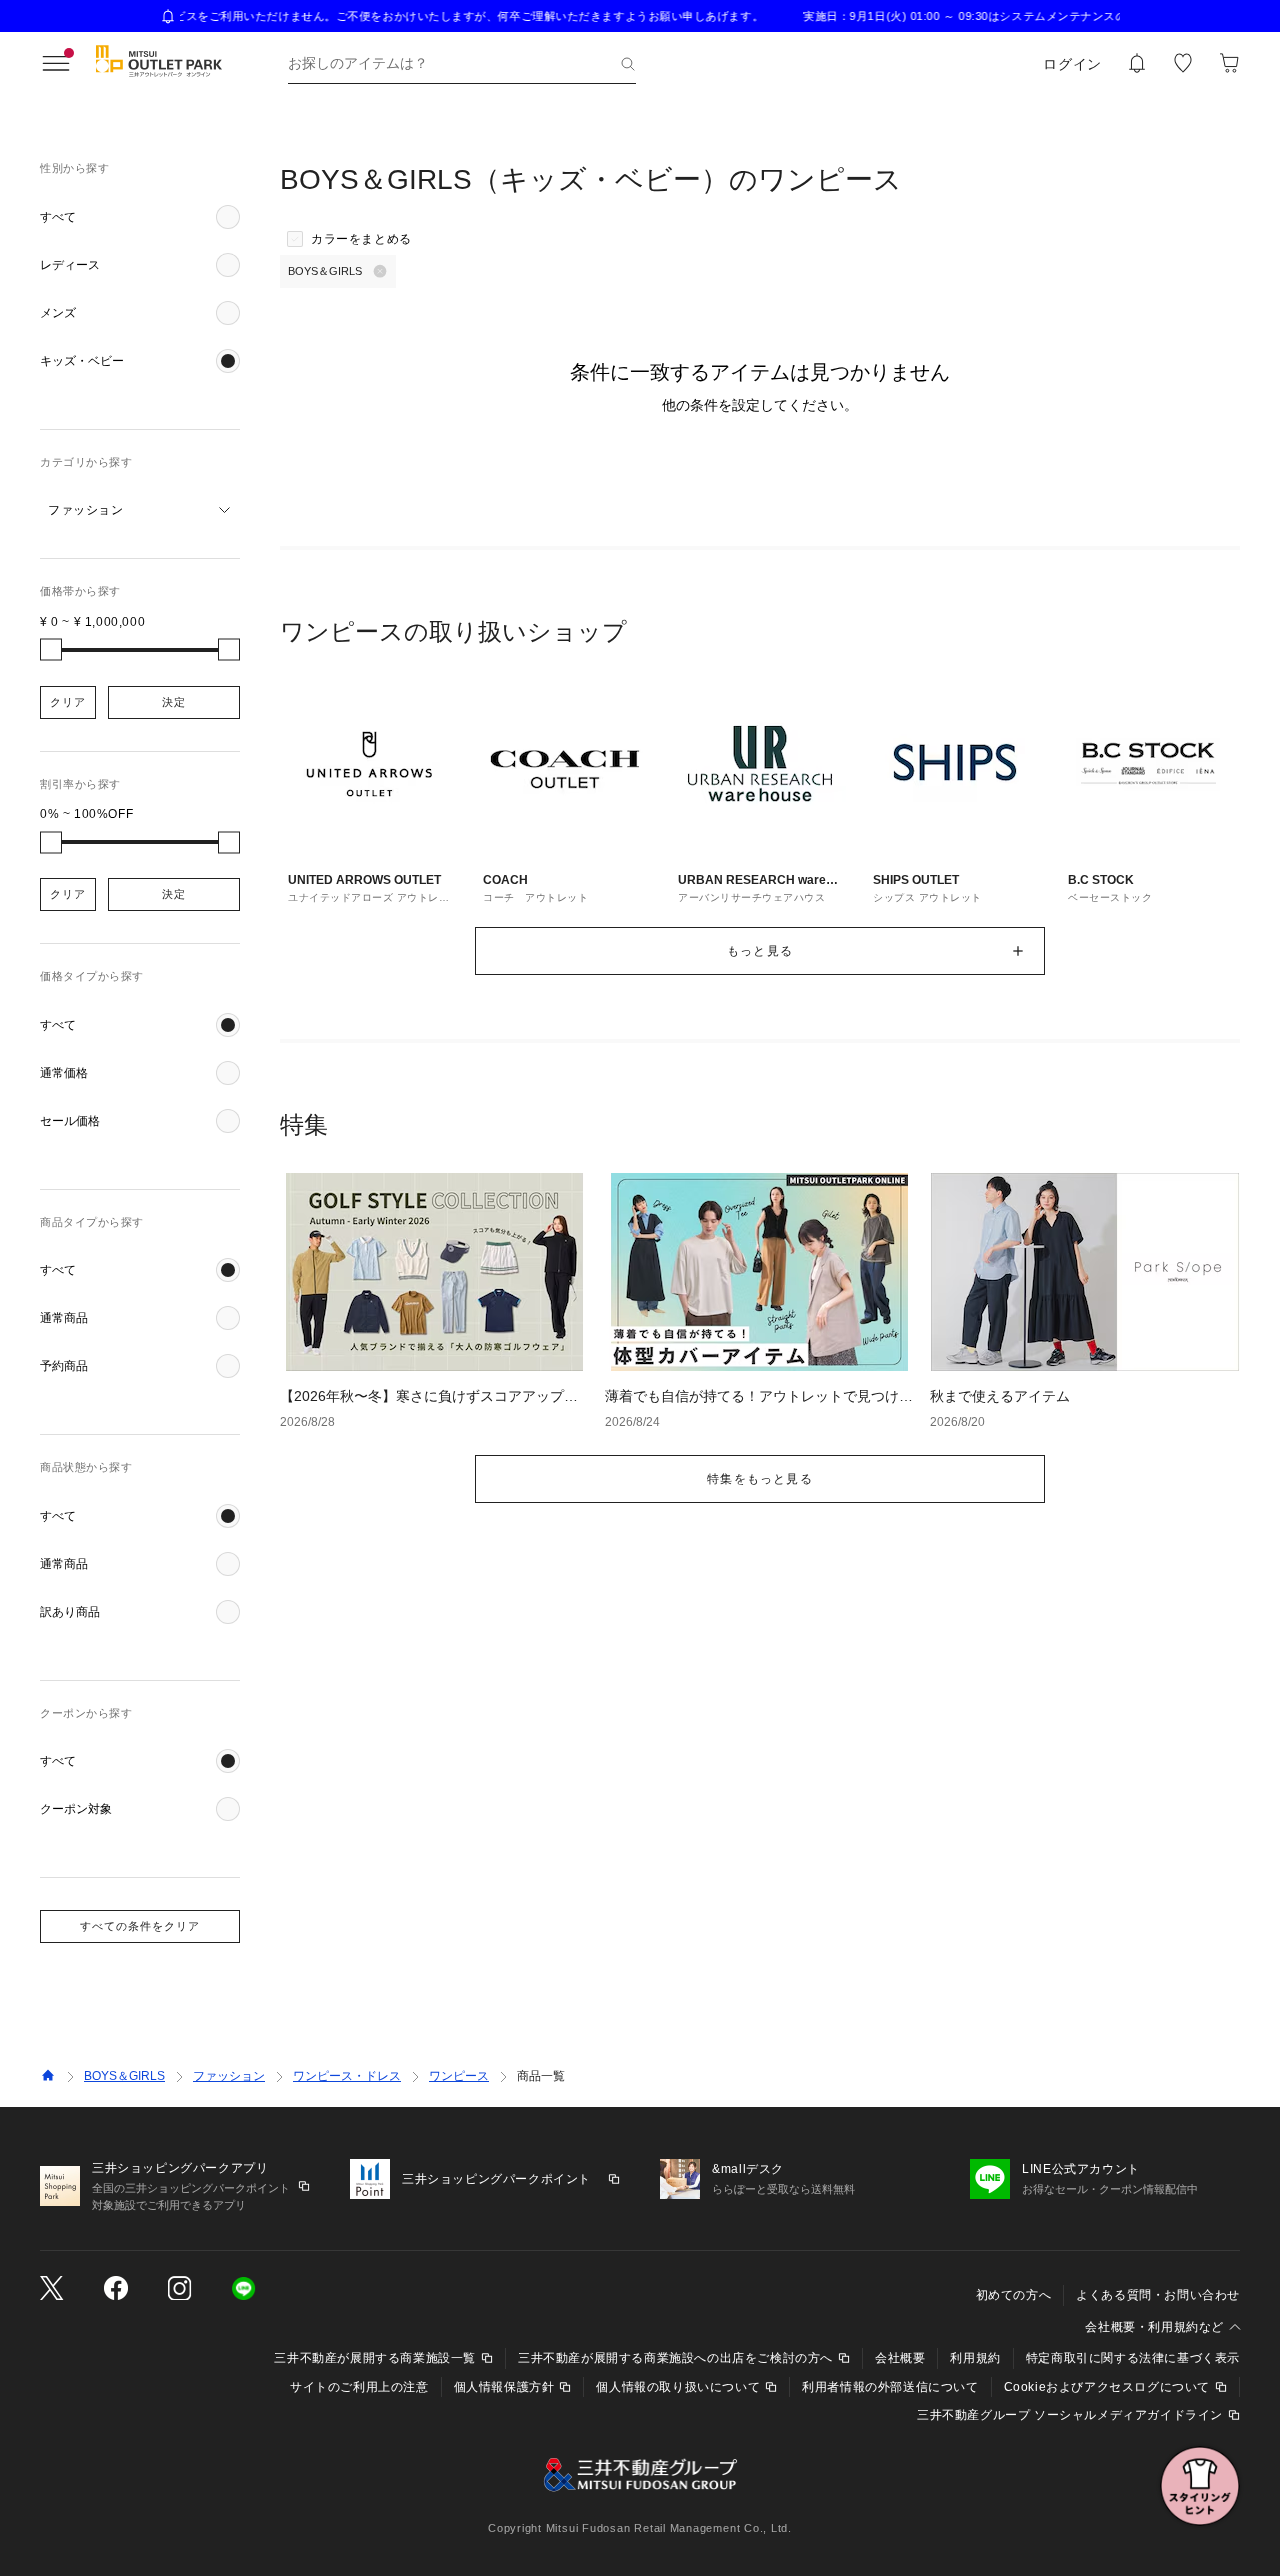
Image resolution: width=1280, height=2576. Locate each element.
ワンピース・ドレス (347, 2076)
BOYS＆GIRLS (124, 2076)
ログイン (1072, 64)
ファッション (229, 2076)
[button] (140, 217)
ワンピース (459, 2076)
